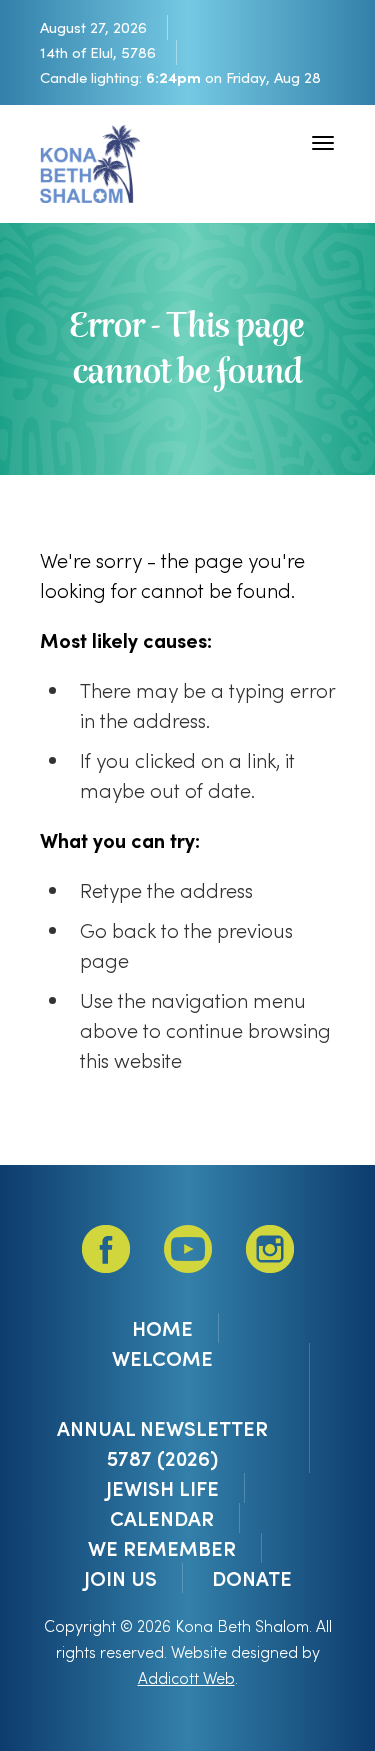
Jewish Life (162, 1488)
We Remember (162, 1548)
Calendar (162, 1518)
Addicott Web (186, 1677)
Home (162, 1328)
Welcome (162, 1358)
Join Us (120, 1578)
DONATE (252, 1578)
